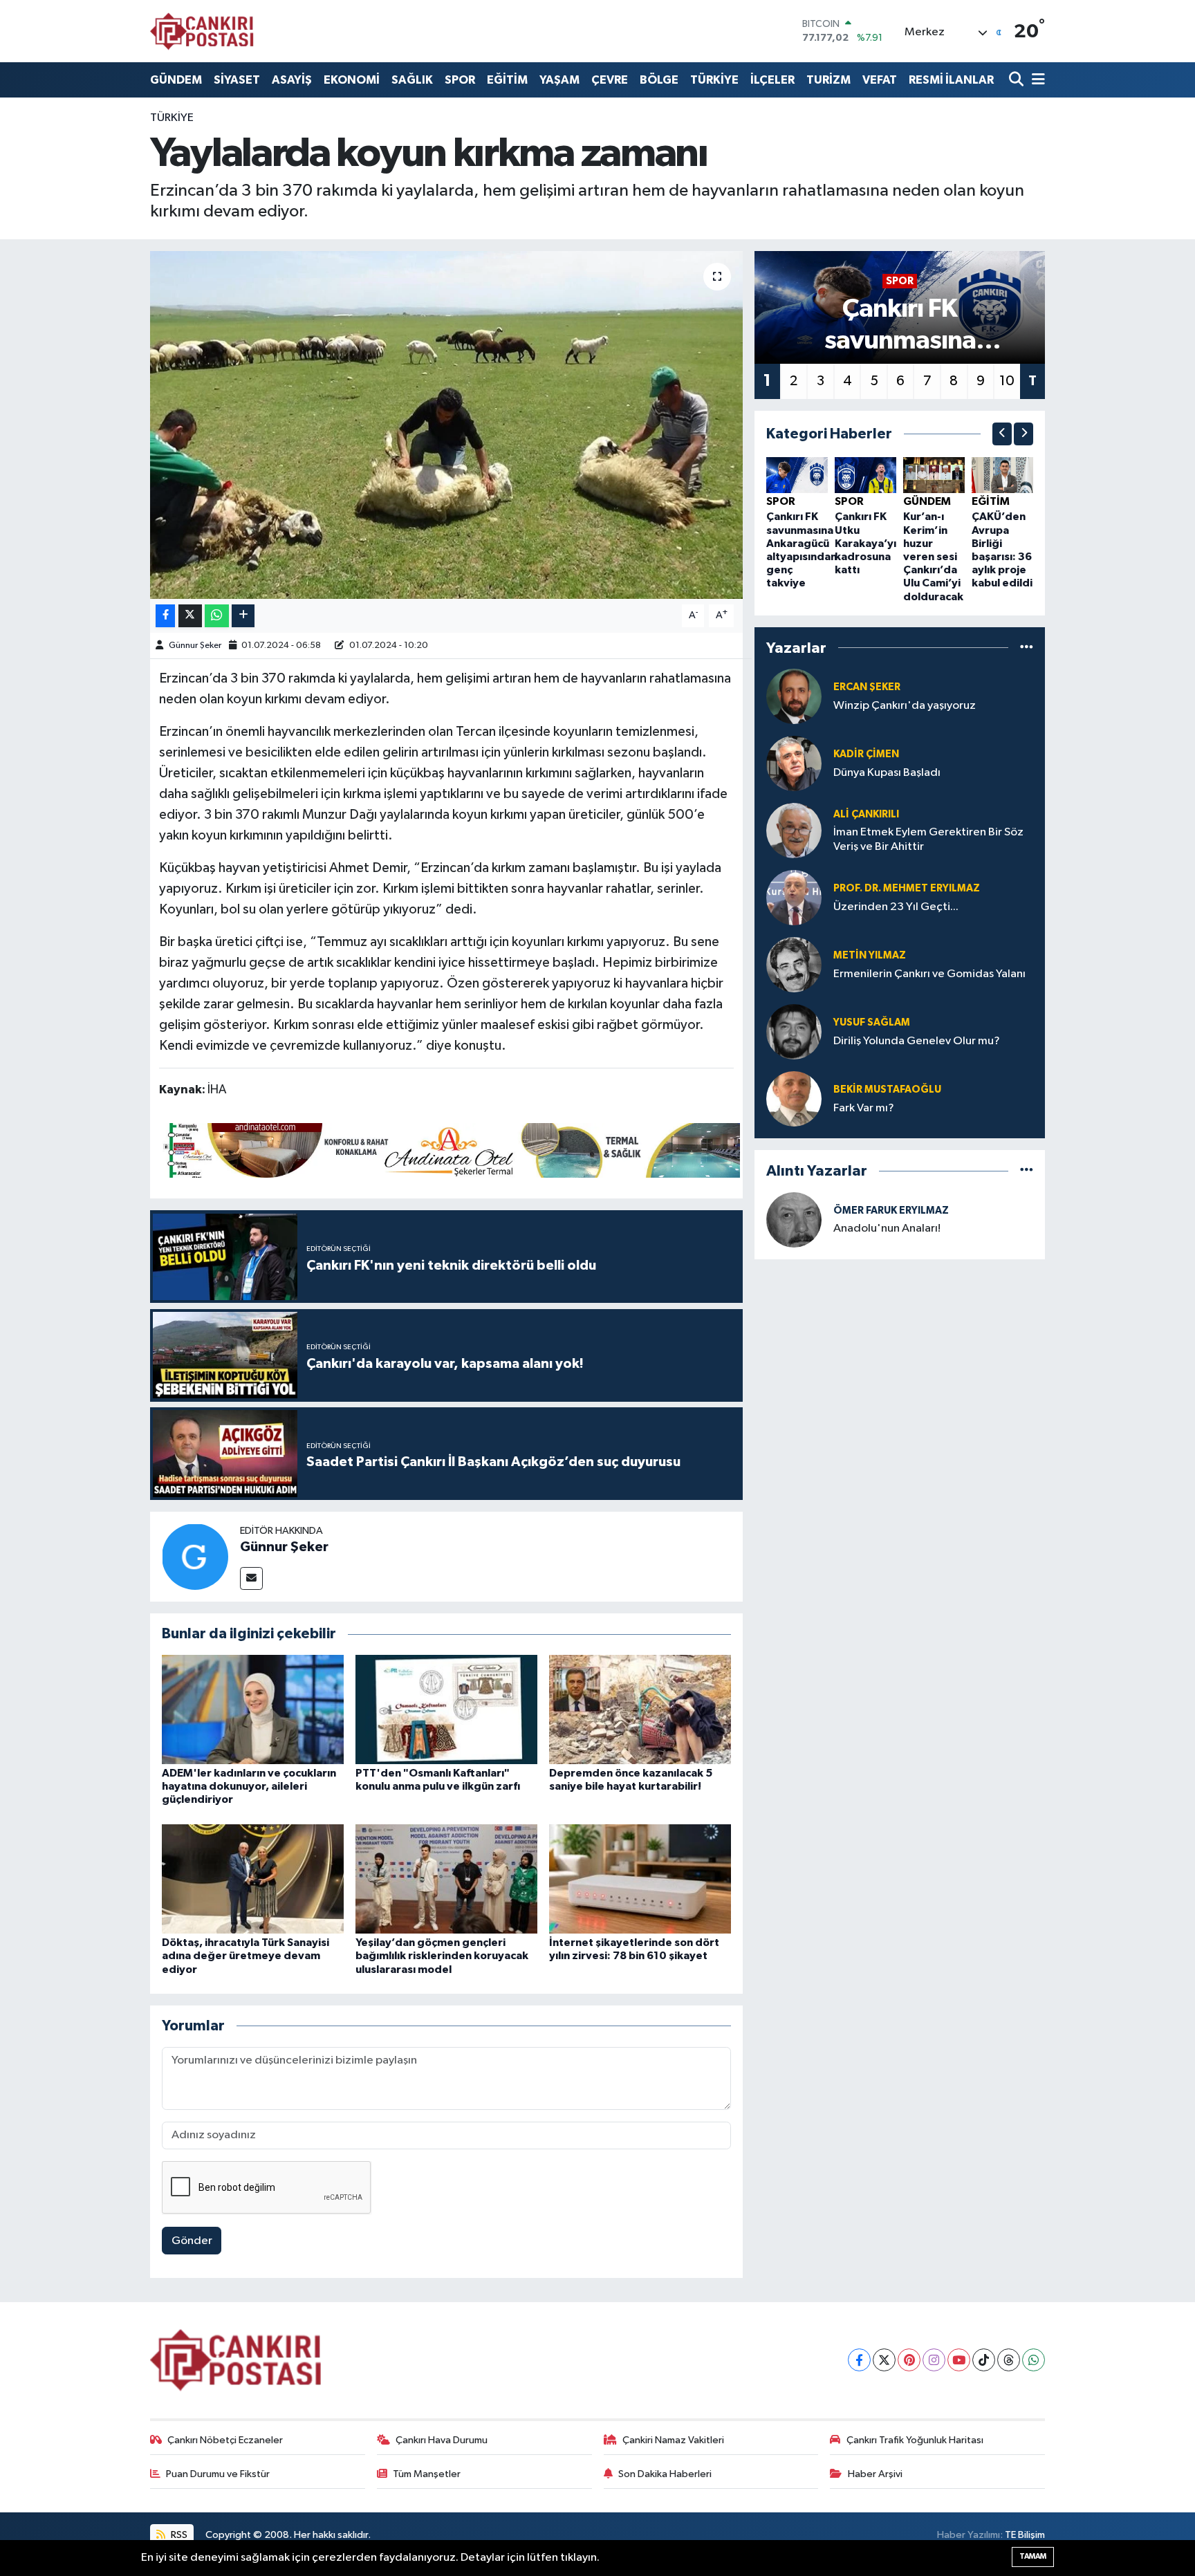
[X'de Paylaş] (190, 616)
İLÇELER (772, 80)
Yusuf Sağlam (872, 1022)
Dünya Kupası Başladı (887, 773)
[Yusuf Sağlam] (794, 1031)
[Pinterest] (909, 2360)
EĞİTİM (507, 80)
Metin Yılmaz (870, 955)
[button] (1002, 434)
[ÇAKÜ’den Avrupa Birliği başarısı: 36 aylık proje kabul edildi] (1002, 475)
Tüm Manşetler (427, 2474)
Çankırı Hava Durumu (442, 2440)
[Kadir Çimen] (794, 763)
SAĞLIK (412, 80)
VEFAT (880, 80)
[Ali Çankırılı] (794, 830)
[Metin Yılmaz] (794, 964)
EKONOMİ (352, 80)
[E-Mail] (251, 1578)
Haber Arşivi (875, 2474)
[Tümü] (1027, 648)
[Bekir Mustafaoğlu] (794, 1099)
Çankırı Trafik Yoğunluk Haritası (915, 2440)
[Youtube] (959, 2360)
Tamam (1033, 2556)
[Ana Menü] (1036, 80)
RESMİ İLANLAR (951, 80)
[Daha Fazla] (243, 616)
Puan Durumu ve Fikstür (218, 2474)
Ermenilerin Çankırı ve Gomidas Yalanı (929, 974)
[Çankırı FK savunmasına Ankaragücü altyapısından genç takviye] (797, 475)
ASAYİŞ (292, 80)
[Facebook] (859, 2360)
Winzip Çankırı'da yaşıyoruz (905, 706)
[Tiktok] (984, 2360)
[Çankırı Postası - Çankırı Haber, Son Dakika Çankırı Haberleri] (202, 31)
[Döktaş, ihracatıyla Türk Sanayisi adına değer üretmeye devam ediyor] (253, 1879)
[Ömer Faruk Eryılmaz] (794, 1220)
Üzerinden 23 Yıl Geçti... (896, 907)
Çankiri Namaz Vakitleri (673, 2440)
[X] (884, 2360)
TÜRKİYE (714, 80)
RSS (178, 2535)
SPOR (460, 80)
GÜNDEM (176, 80)
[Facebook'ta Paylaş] (165, 616)
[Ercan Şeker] (794, 696)
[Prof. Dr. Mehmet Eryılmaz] (794, 897)
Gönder (192, 2241)
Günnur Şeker (195, 646)
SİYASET (237, 80)
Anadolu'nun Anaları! (887, 1229)
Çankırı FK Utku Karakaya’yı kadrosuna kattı (865, 543)
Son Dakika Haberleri (665, 2474)
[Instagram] (934, 2360)
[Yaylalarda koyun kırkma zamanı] (446, 425)
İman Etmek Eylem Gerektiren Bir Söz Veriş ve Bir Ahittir (928, 840)
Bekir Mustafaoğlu (887, 1090)
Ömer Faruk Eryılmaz (891, 1211)
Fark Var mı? (864, 1108)
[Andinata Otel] (450, 1149)
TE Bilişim (1025, 2535)
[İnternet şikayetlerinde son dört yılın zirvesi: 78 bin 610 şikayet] (640, 1879)
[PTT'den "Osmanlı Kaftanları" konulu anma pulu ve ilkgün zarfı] (446, 1709)
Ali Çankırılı (866, 814)
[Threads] (1009, 2360)
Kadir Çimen (866, 754)
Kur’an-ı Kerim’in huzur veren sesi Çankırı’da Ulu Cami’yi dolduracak (933, 556)
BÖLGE (659, 80)
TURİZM (828, 80)
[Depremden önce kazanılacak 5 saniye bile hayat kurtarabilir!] (640, 1709)
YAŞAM (559, 80)
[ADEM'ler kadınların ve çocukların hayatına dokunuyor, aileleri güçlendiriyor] (253, 1709)
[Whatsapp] (1034, 2360)
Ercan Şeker (867, 687)
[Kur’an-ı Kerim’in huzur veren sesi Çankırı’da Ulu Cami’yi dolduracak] (934, 475)
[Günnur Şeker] (195, 1556)
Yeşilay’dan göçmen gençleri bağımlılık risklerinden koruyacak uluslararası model (442, 1956)
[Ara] (1018, 80)
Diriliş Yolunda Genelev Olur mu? (917, 1041)
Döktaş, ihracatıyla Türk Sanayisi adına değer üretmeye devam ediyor (246, 1956)
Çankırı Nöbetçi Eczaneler (225, 2440)
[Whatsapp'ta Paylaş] (217, 616)
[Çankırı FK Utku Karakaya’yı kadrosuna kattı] (865, 475)
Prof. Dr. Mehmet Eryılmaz (907, 888)
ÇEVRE (610, 80)
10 (1007, 381)
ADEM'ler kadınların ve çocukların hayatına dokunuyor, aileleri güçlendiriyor (249, 1786)
